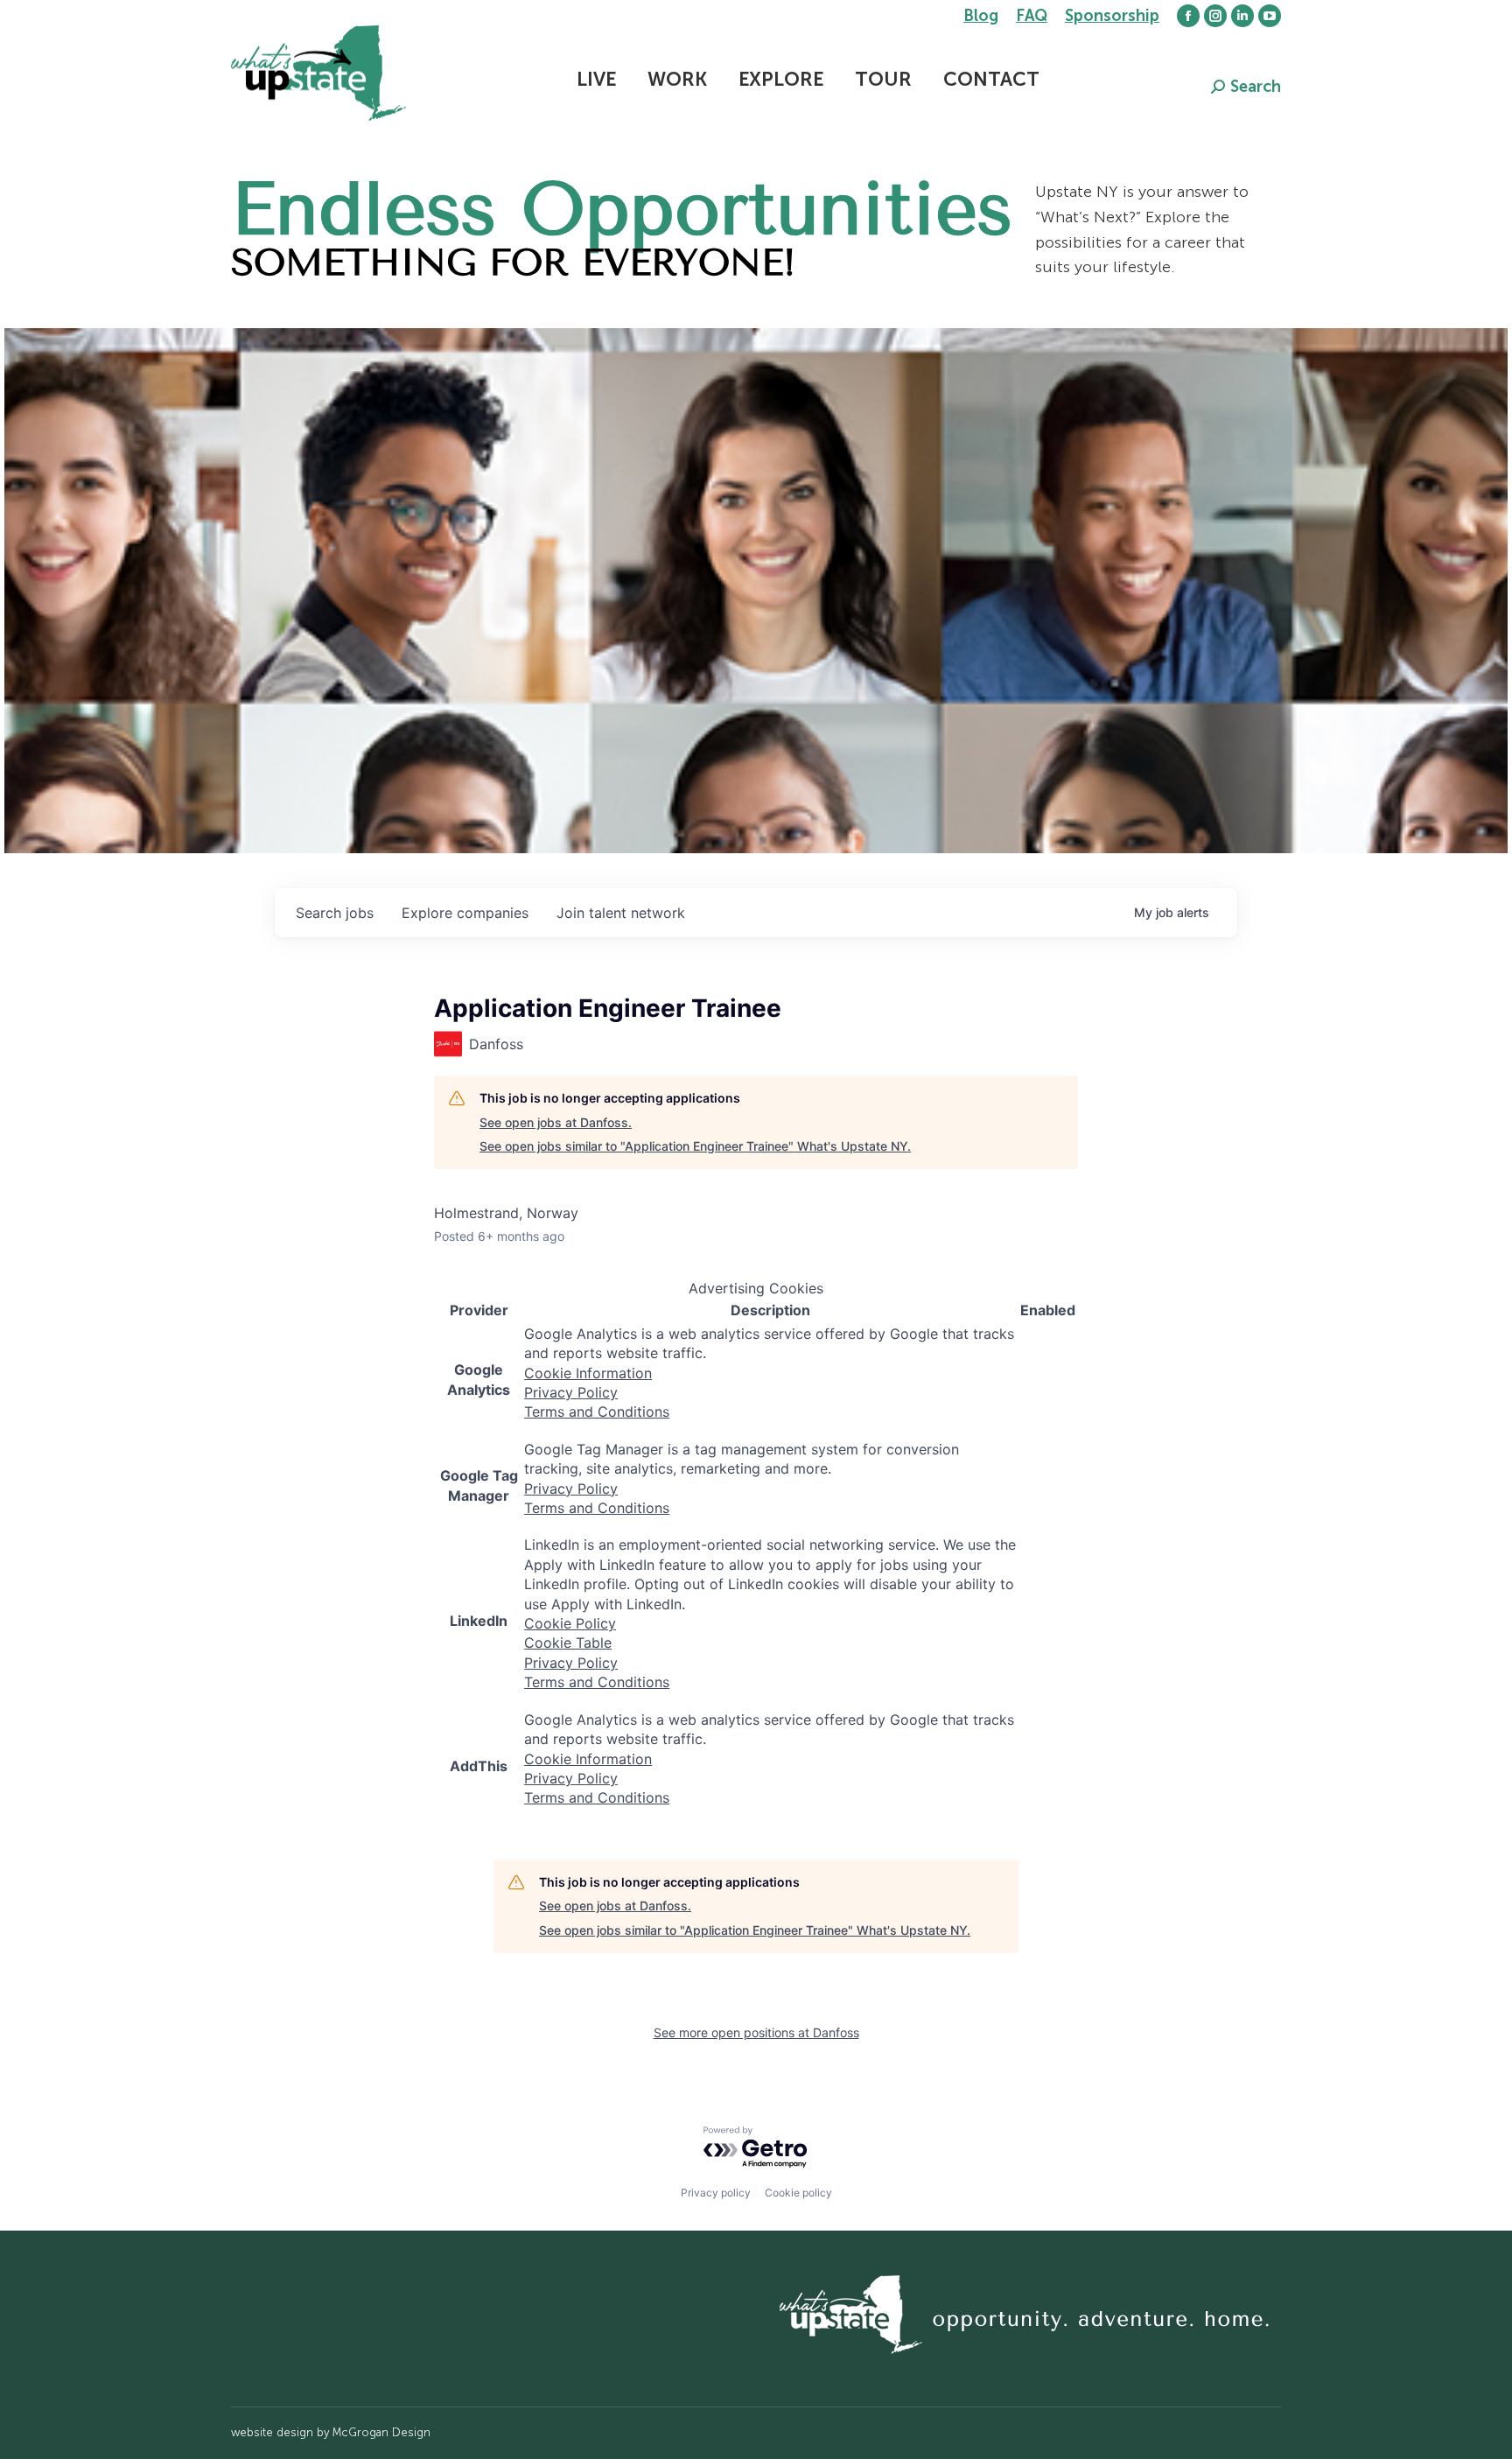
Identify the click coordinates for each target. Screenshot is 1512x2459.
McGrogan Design (381, 2432)
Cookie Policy (570, 1623)
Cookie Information (588, 1373)
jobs (335, 913)
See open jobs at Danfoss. (556, 1122)
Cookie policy (798, 2193)
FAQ (1032, 16)
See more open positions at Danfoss (756, 2032)
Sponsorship (1112, 16)
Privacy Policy (571, 1392)
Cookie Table (568, 1643)
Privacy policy (716, 2193)
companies (465, 913)
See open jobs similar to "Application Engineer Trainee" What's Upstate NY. (695, 1146)
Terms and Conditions (597, 1412)
